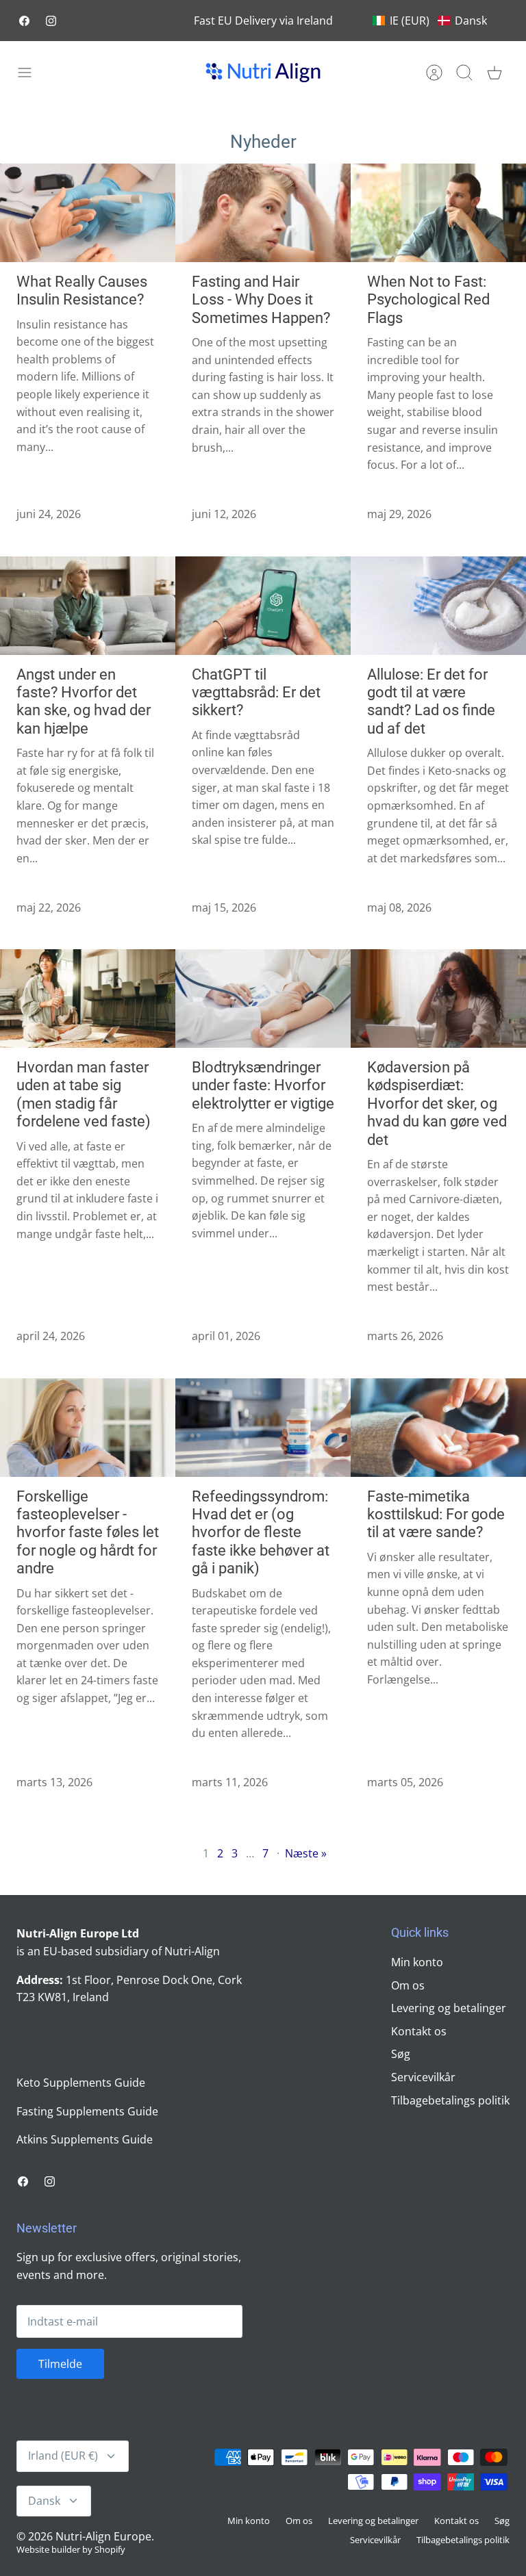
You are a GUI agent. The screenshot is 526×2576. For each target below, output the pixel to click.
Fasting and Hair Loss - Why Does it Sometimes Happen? (261, 300)
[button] (430, 21)
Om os (408, 1985)
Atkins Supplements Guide (85, 2139)
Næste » (306, 1853)
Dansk (44, 2501)
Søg (401, 2054)
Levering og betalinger (449, 2008)
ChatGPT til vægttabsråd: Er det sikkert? (256, 693)
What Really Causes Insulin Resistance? (82, 291)
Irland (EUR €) (63, 2456)
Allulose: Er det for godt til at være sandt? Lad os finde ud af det (431, 701)
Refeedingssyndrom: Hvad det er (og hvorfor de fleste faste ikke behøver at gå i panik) (261, 1533)
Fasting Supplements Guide (87, 2111)
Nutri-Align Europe (103, 2536)
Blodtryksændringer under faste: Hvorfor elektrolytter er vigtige (263, 1085)
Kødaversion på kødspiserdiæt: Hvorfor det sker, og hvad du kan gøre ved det (437, 1104)
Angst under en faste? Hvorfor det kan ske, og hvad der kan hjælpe (84, 701)
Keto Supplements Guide (81, 2083)
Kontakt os (419, 2031)
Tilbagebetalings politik (450, 2100)
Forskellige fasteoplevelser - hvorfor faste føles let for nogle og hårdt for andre (88, 1533)
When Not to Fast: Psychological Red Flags (428, 300)
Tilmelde (60, 2364)
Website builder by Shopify (71, 2549)
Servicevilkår (423, 2077)
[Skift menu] (32, 73)
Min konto (417, 1962)
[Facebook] (24, 21)
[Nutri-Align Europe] (263, 73)
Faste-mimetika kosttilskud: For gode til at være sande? (436, 1515)
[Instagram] (51, 21)
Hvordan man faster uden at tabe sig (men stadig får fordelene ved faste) (84, 1094)
